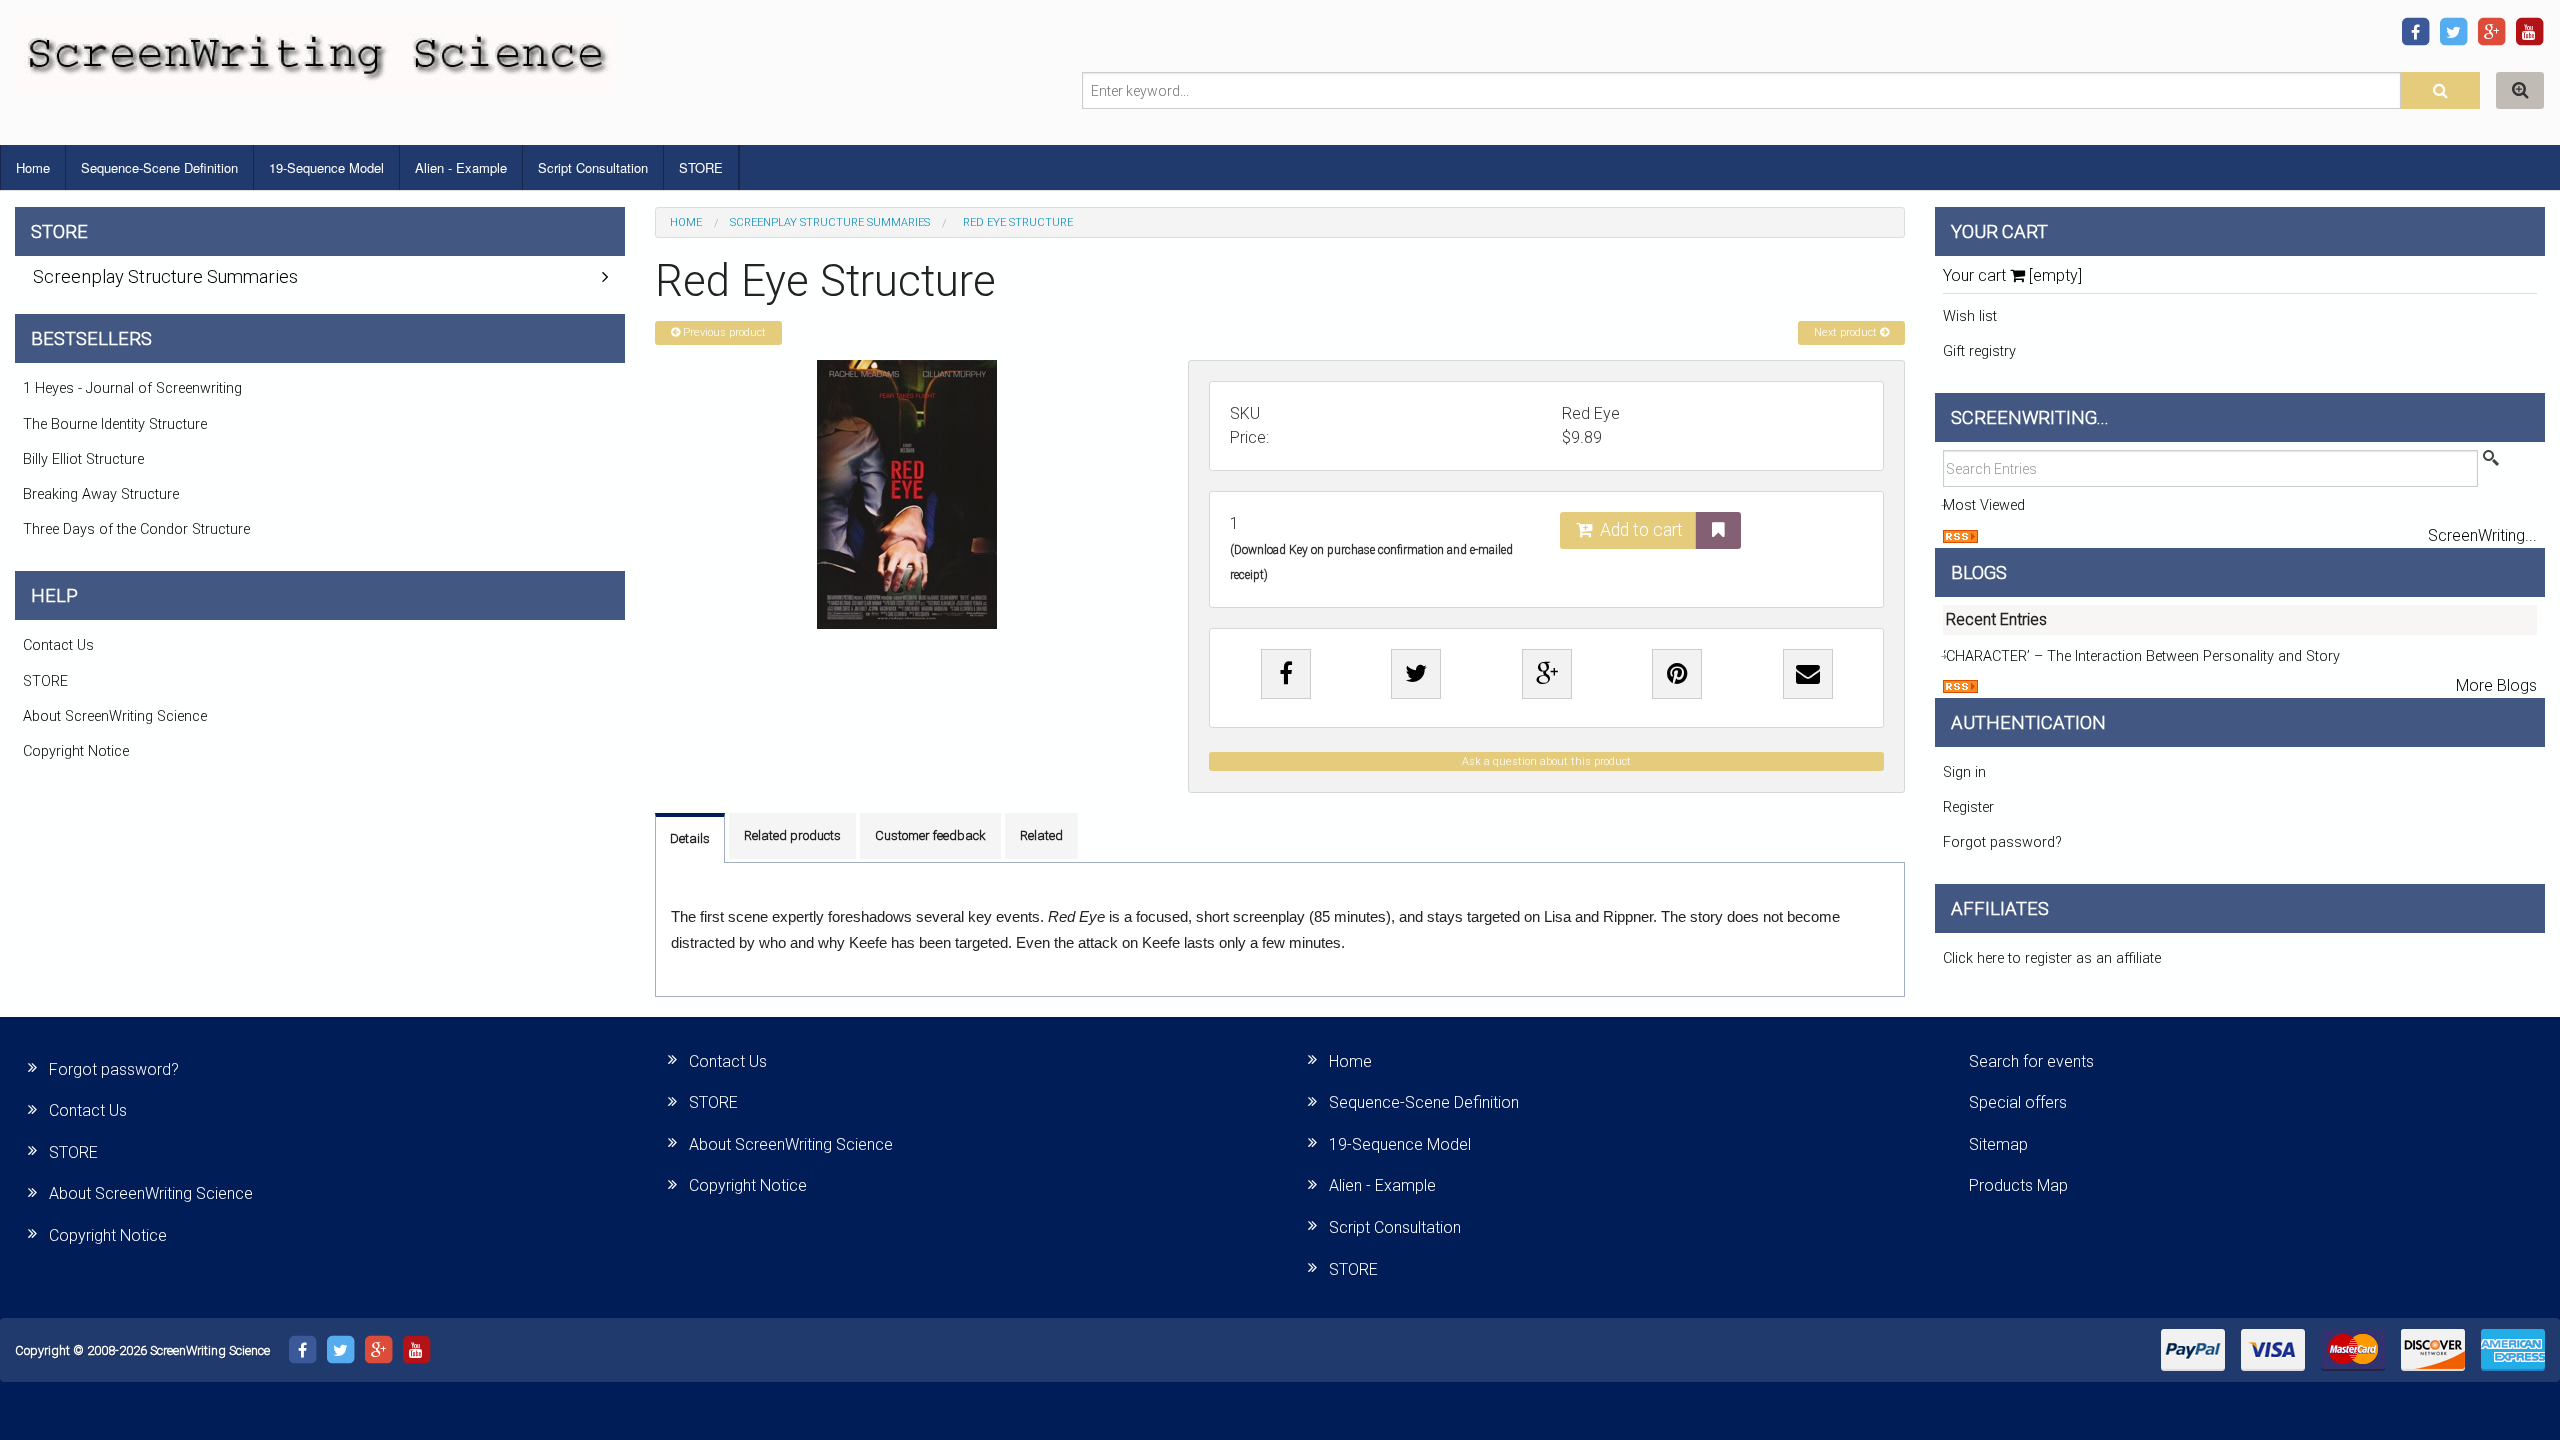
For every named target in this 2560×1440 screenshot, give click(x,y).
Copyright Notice (76, 751)
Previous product (723, 332)
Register (1968, 807)
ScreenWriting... (2482, 535)
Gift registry (1979, 351)
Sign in (1964, 772)
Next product (1847, 332)
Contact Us (58, 645)
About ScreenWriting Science (115, 716)
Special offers (2018, 1102)
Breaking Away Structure (101, 494)
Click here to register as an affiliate (2052, 958)
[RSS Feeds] (1960, 535)
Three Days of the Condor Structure (136, 529)
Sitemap (1998, 1144)
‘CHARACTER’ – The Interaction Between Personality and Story (2141, 656)
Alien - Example (461, 167)
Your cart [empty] (2012, 275)
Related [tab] (1041, 835)
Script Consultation (593, 167)
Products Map (2018, 1185)
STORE (701, 167)
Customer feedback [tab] (930, 835)
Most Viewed (1984, 505)
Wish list (1970, 316)
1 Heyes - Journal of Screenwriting (132, 388)
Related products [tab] (792, 835)
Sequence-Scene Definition (159, 167)
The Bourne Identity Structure (115, 424)
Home (33, 167)
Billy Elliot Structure (83, 459)
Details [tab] (690, 838)
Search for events (2031, 1061)
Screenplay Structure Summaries (830, 222)
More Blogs (2496, 685)
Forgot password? (2002, 842)
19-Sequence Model (326, 167)
